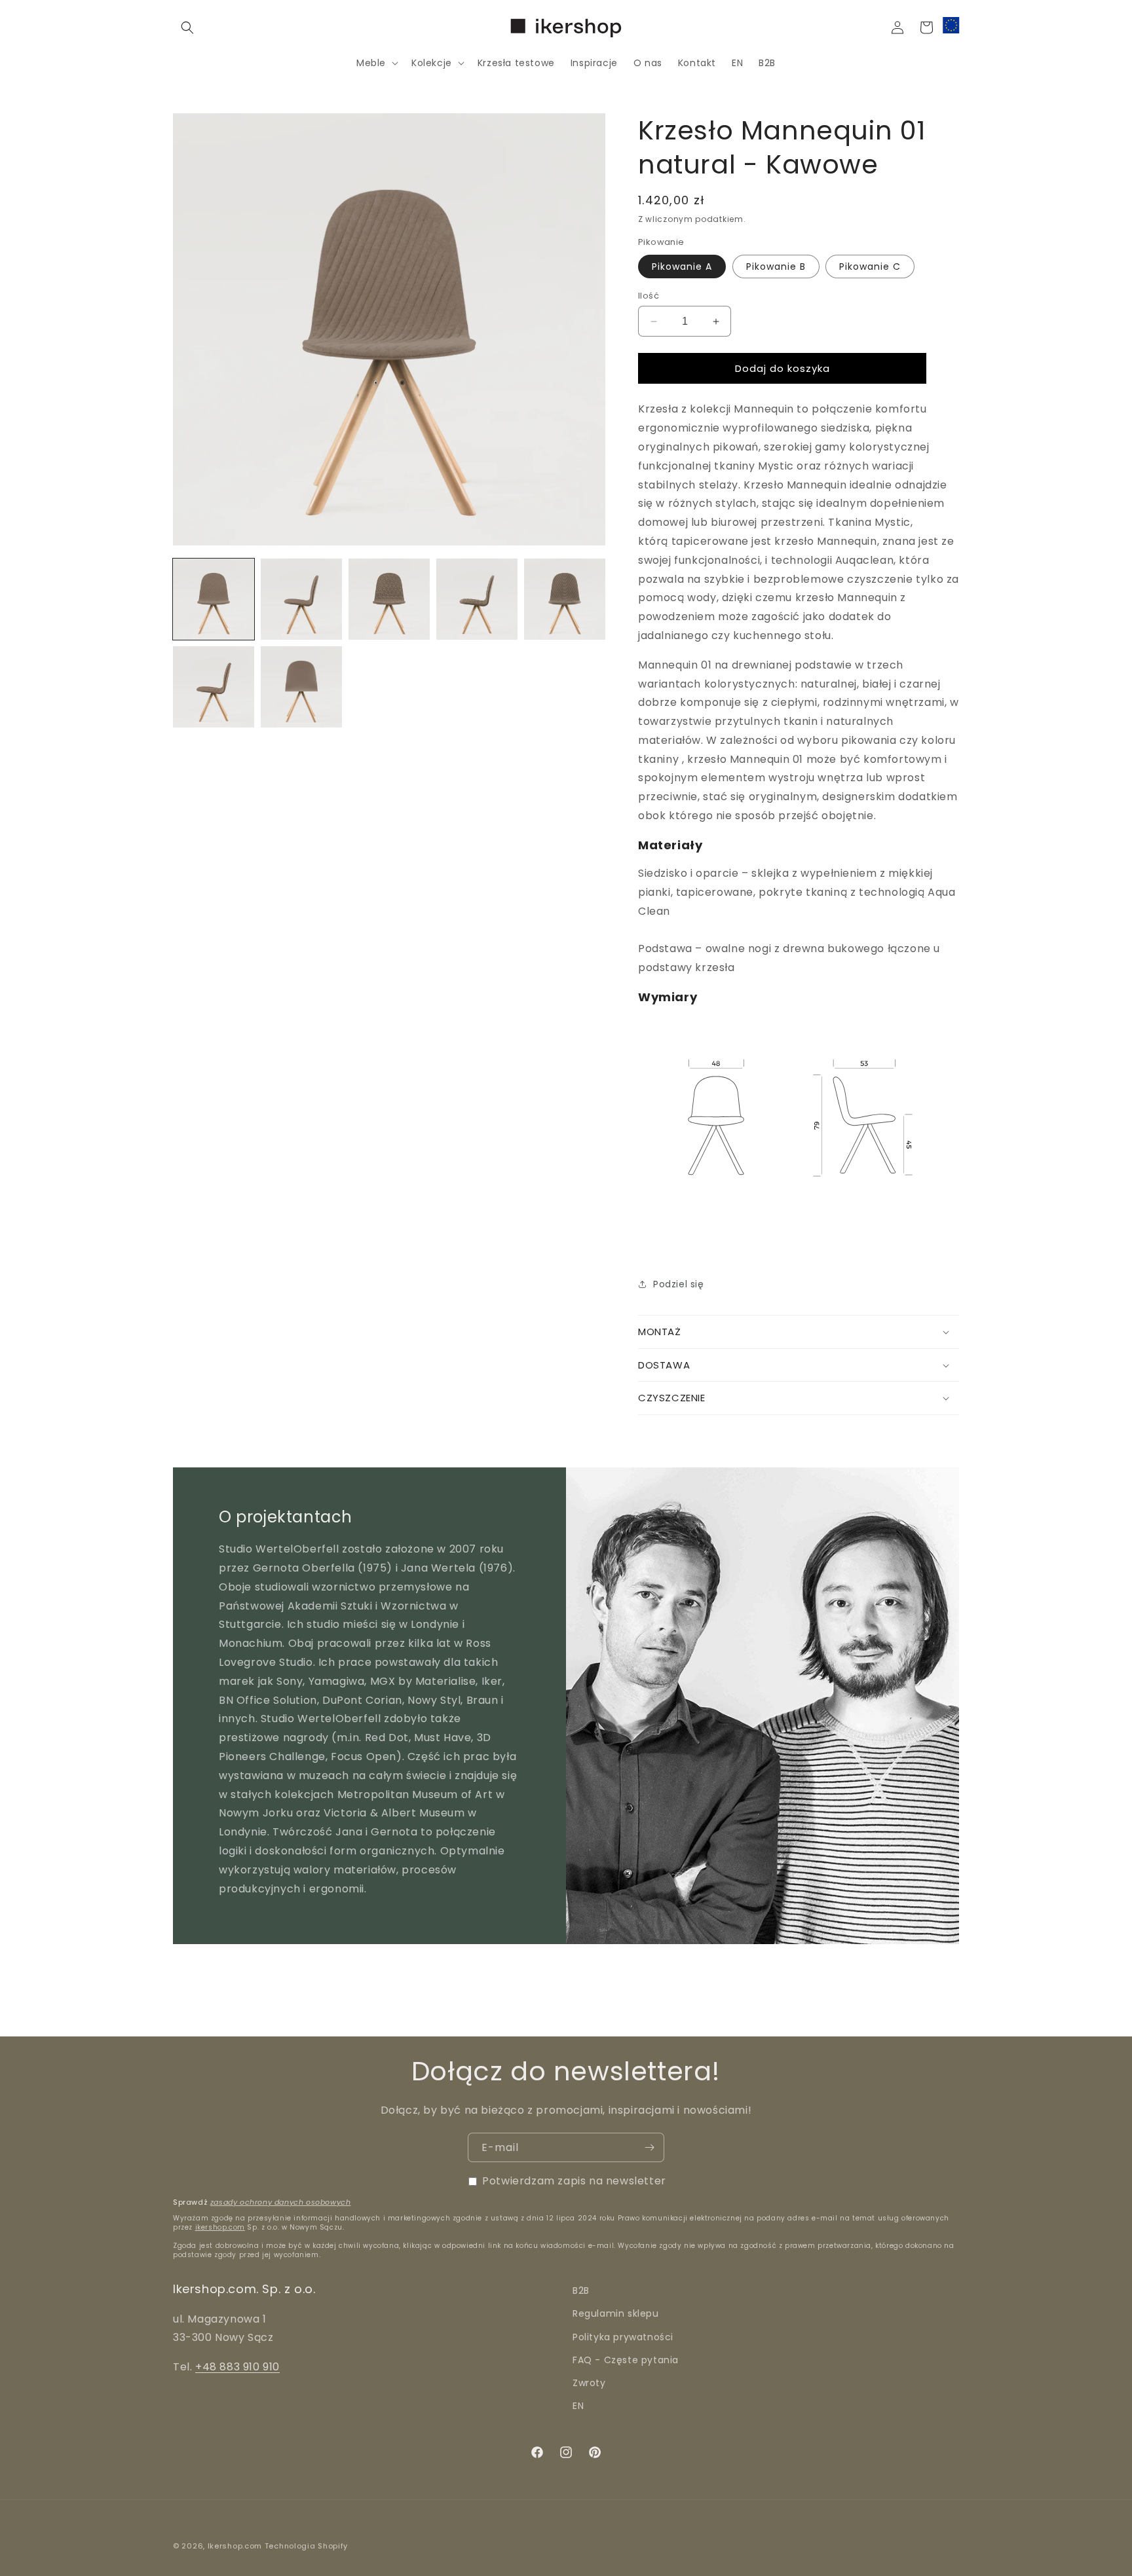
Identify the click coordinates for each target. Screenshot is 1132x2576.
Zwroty (589, 2383)
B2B (581, 2291)
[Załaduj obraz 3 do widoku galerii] (389, 599)
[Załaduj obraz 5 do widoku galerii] (565, 599)
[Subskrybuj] (649, 2147)
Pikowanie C (870, 267)
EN (578, 2406)
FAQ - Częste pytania (626, 2360)
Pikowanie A (682, 267)
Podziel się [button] (679, 1284)
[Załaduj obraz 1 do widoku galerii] (214, 599)
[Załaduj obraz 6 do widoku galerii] (214, 687)
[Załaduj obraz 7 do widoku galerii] (301, 687)
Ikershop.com (235, 2546)
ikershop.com (220, 2227)
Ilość (649, 296)
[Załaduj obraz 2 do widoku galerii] (301, 599)
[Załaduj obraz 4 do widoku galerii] (477, 599)
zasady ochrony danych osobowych (281, 2202)
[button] (187, 28)
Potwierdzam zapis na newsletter (574, 2181)
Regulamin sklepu (616, 2314)
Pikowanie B (776, 267)
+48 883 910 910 (237, 2367)
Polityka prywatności (623, 2337)
